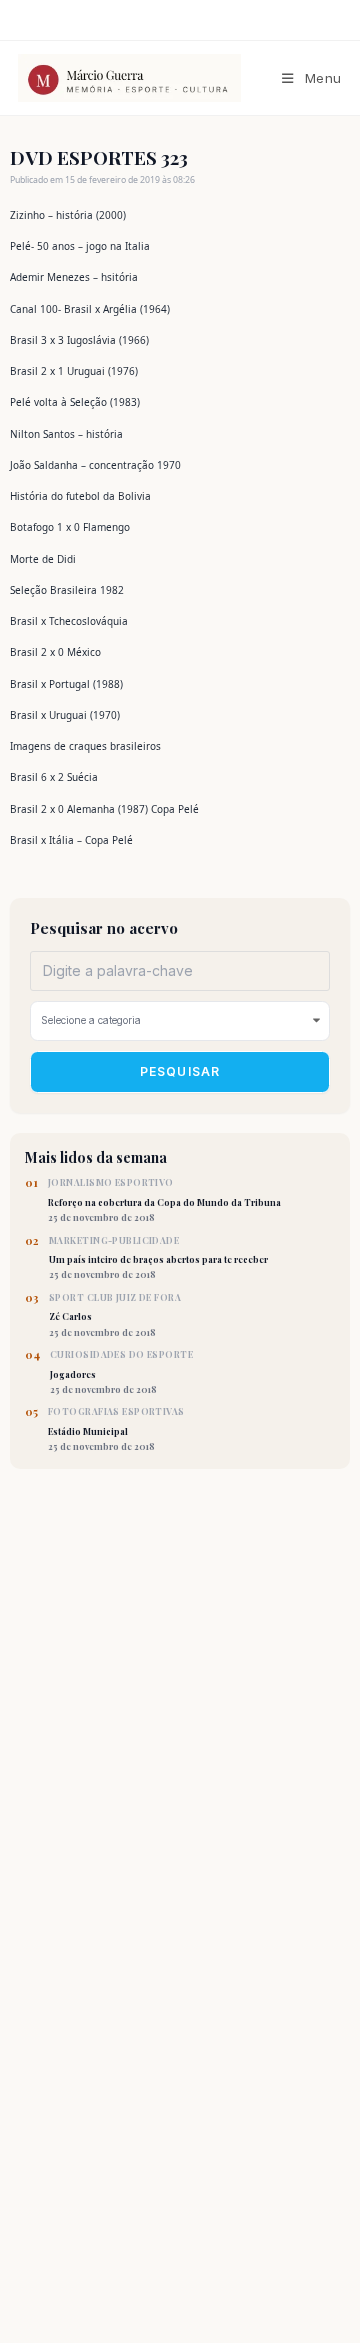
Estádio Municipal (116, 1429)
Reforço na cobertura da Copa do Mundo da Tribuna (164, 1200)
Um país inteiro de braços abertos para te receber (158, 1258)
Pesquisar (180, 1071)
